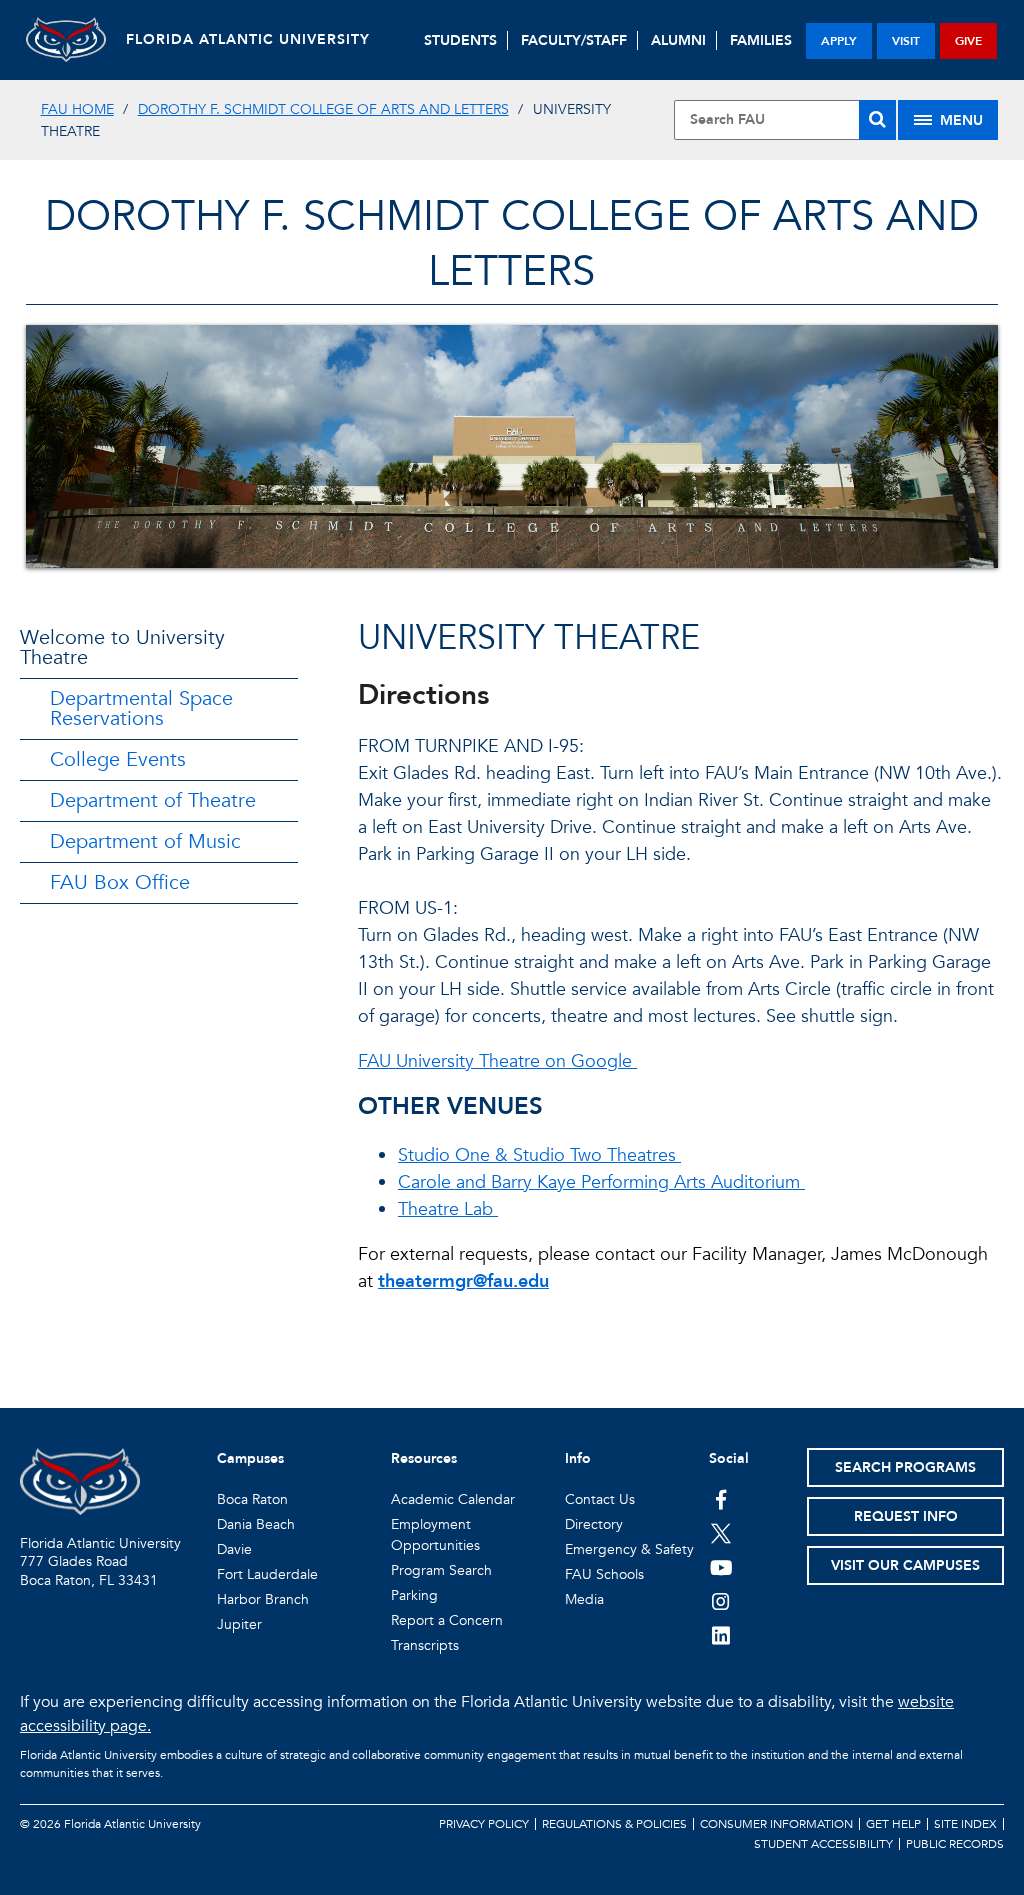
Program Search (441, 1570)
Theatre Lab (448, 1209)
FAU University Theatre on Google (497, 1061)
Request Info (906, 1516)
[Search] (877, 120)
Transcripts (425, 1645)
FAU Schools (604, 1574)
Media (584, 1599)
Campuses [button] (250, 1458)
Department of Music (145, 841)
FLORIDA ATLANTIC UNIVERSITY (248, 39)
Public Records (955, 1844)
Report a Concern (447, 1620)
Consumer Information (776, 1824)
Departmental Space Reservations (141, 708)
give (968, 41)
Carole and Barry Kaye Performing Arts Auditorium (601, 1182)
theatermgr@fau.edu (463, 1281)
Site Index (965, 1824)
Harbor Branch (263, 1599)
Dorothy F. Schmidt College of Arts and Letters (323, 109)
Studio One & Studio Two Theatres (539, 1155)
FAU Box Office (120, 882)
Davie (234, 1549)
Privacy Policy (484, 1824)
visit (906, 41)
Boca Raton (252, 1499)
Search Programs (905, 1467)
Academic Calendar (453, 1499)
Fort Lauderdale (267, 1574)
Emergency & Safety (629, 1549)
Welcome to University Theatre (122, 647)
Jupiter (239, 1624)
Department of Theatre (153, 800)
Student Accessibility (823, 1844)
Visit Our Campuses (905, 1565)
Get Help (893, 1824)
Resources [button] (424, 1458)
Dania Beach (256, 1524)
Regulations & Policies (614, 1824)
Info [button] (578, 1458)
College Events (118, 759)
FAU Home (77, 109)
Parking (414, 1595)
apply (839, 41)
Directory (594, 1524)
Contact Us (600, 1499)
